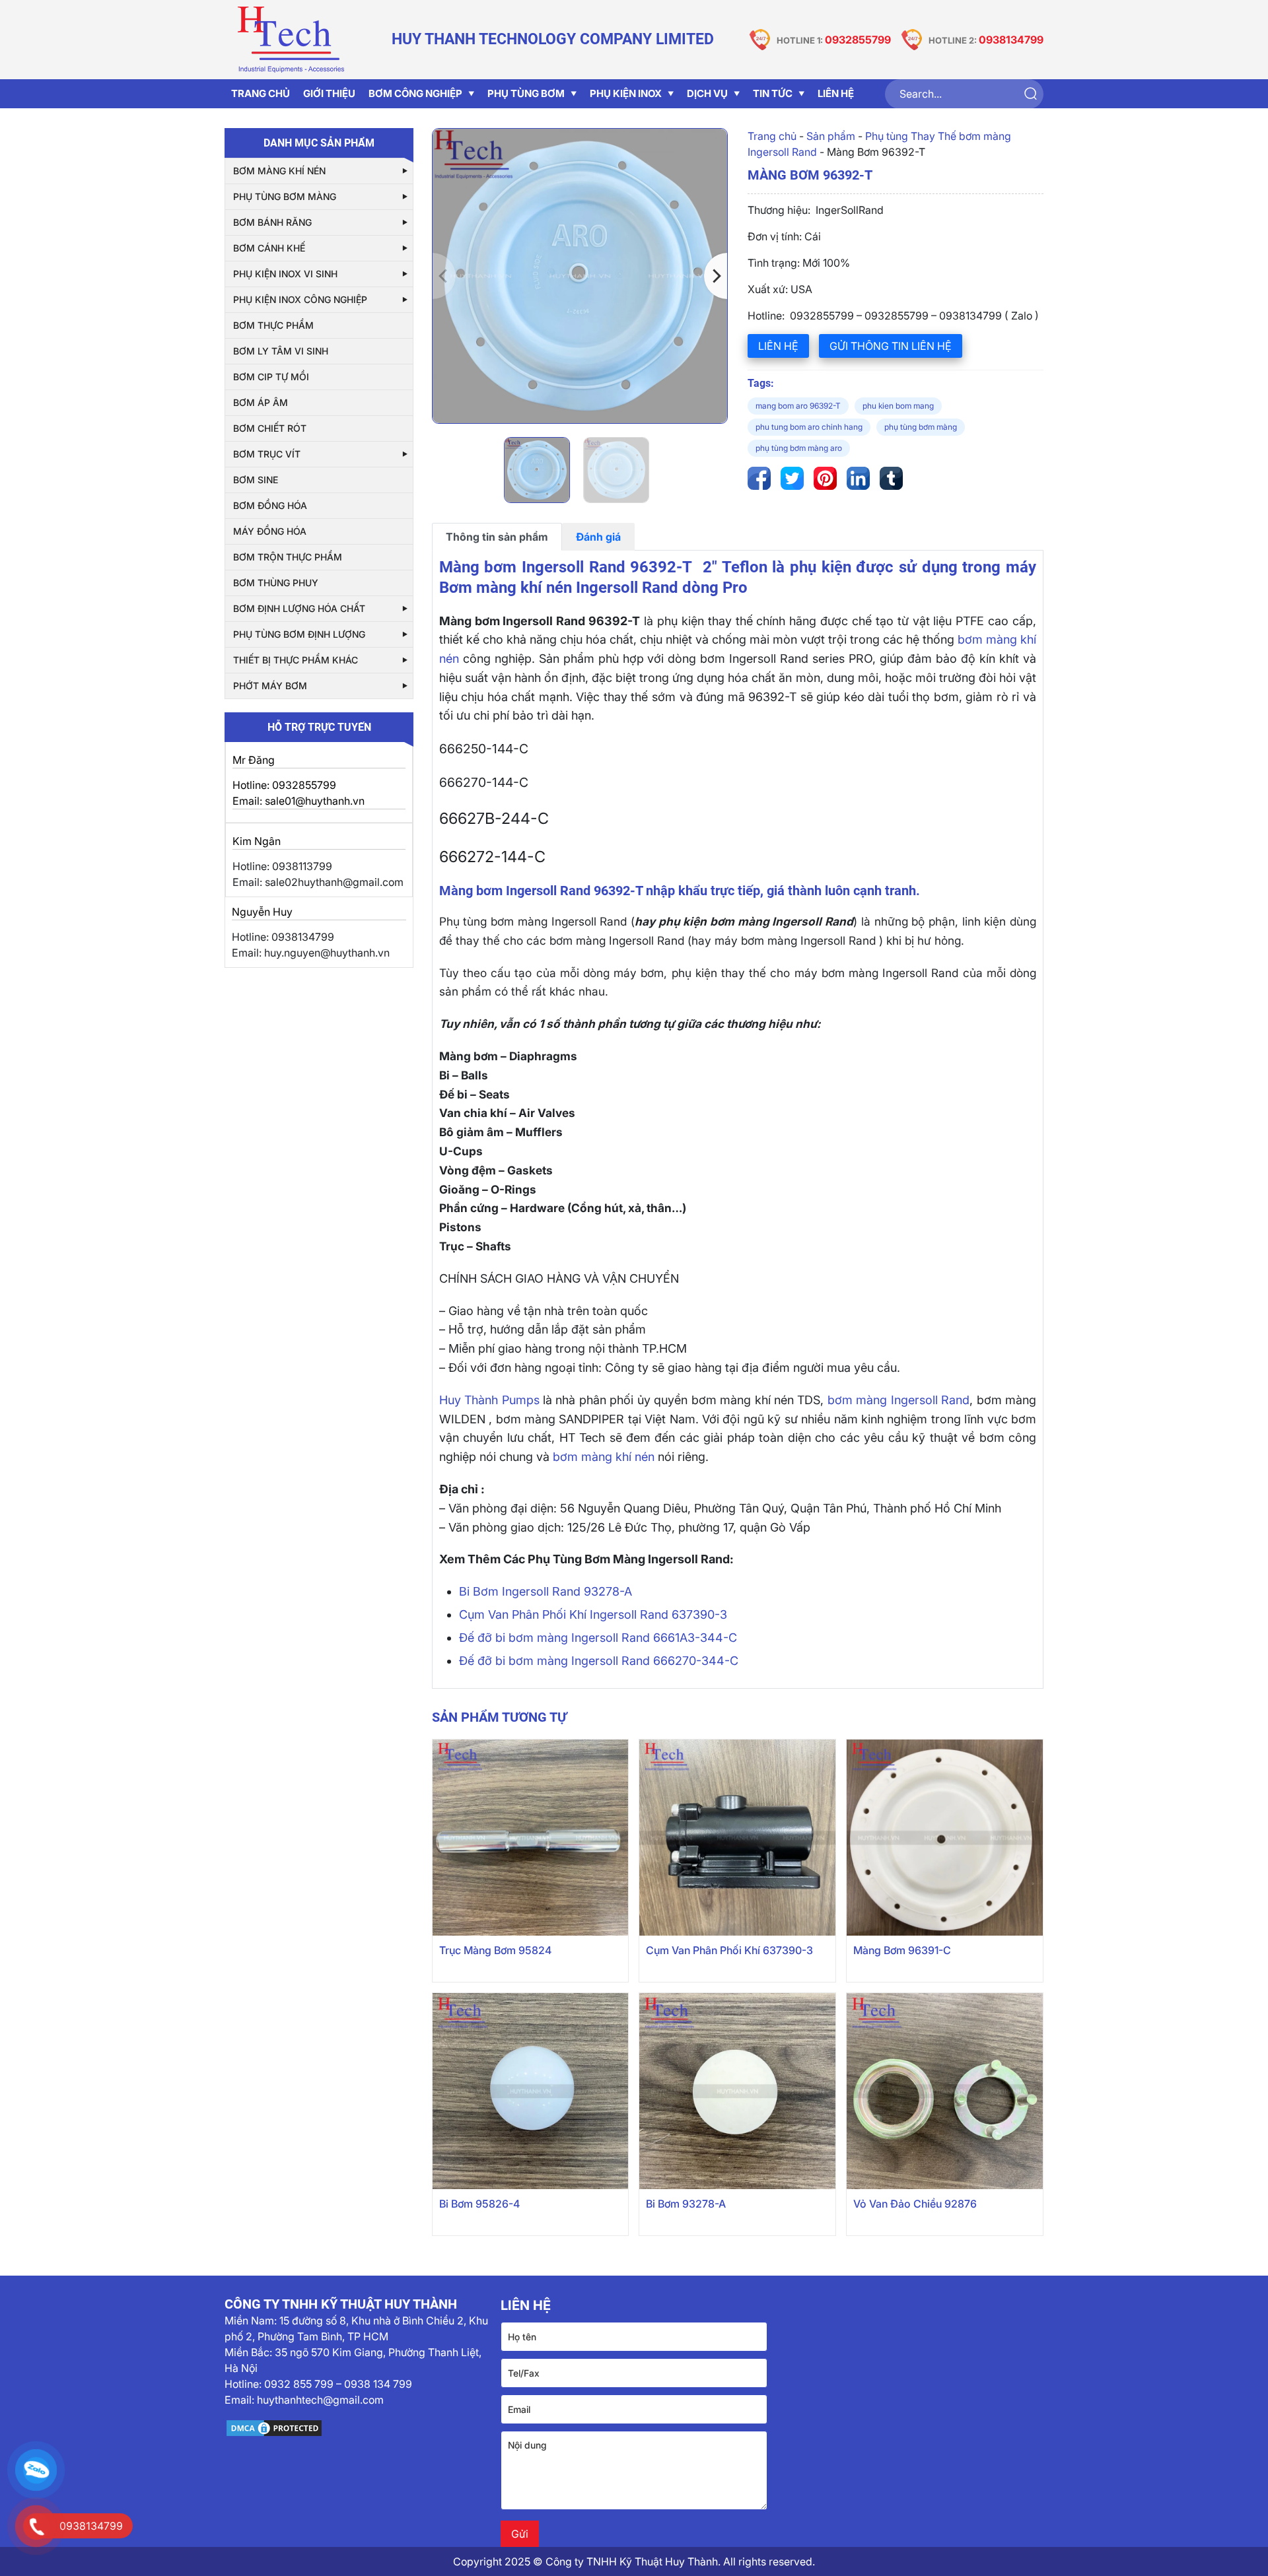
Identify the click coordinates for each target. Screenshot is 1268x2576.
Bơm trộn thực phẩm (288, 557)
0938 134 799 (378, 2384)
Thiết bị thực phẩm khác (296, 660)
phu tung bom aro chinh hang (809, 427)
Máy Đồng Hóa (270, 531)
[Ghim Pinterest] (825, 478)
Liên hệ (836, 93)
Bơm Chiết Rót (270, 428)
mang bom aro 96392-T (798, 406)
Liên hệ (778, 346)
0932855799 (858, 40)
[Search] (1030, 94)
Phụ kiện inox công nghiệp (300, 299)
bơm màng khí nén (604, 1457)
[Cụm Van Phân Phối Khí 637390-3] (737, 1838)
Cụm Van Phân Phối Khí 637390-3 (729, 1950)
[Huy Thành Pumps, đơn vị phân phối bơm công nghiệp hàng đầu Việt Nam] (291, 40)
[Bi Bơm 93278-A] (737, 2091)
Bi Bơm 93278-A (686, 2204)
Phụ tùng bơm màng (285, 196)
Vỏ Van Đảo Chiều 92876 (915, 2204)
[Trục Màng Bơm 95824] (531, 1838)
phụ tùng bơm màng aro (799, 448)
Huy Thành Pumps (489, 1400)
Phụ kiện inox (626, 93)
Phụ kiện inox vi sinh (285, 274)
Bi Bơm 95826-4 (479, 2204)
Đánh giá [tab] (598, 537)
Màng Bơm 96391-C (902, 1950)
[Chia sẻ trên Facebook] (759, 478)
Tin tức (773, 93)
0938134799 (1011, 40)
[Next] (716, 276)
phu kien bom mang (898, 406)
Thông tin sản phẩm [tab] (497, 537)
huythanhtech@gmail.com (320, 2400)
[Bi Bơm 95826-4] (531, 2091)
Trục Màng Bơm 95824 (495, 1950)
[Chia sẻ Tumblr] (891, 478)
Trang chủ (261, 93)
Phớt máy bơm (270, 686)
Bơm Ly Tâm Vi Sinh (281, 351)
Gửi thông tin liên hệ (891, 346)
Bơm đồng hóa (270, 505)
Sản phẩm (831, 136)
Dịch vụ (707, 93)
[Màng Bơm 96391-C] (945, 1838)
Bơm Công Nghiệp (415, 93)
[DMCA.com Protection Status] (358, 2428)
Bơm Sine (256, 480)
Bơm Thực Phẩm (273, 325)
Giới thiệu (329, 93)
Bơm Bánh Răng (272, 222)
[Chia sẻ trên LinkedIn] (858, 478)
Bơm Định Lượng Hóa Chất (299, 608)
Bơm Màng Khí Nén (279, 171)
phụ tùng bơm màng (921, 427)
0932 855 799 (299, 2384)
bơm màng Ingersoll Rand (898, 1400)
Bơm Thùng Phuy (276, 583)
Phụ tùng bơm (526, 93)
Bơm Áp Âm (261, 402)
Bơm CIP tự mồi (271, 377)
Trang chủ (772, 136)
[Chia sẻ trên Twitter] (792, 478)
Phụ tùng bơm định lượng (299, 634)
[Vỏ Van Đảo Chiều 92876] (945, 2091)
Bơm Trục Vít (267, 454)
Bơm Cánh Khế (269, 248)
